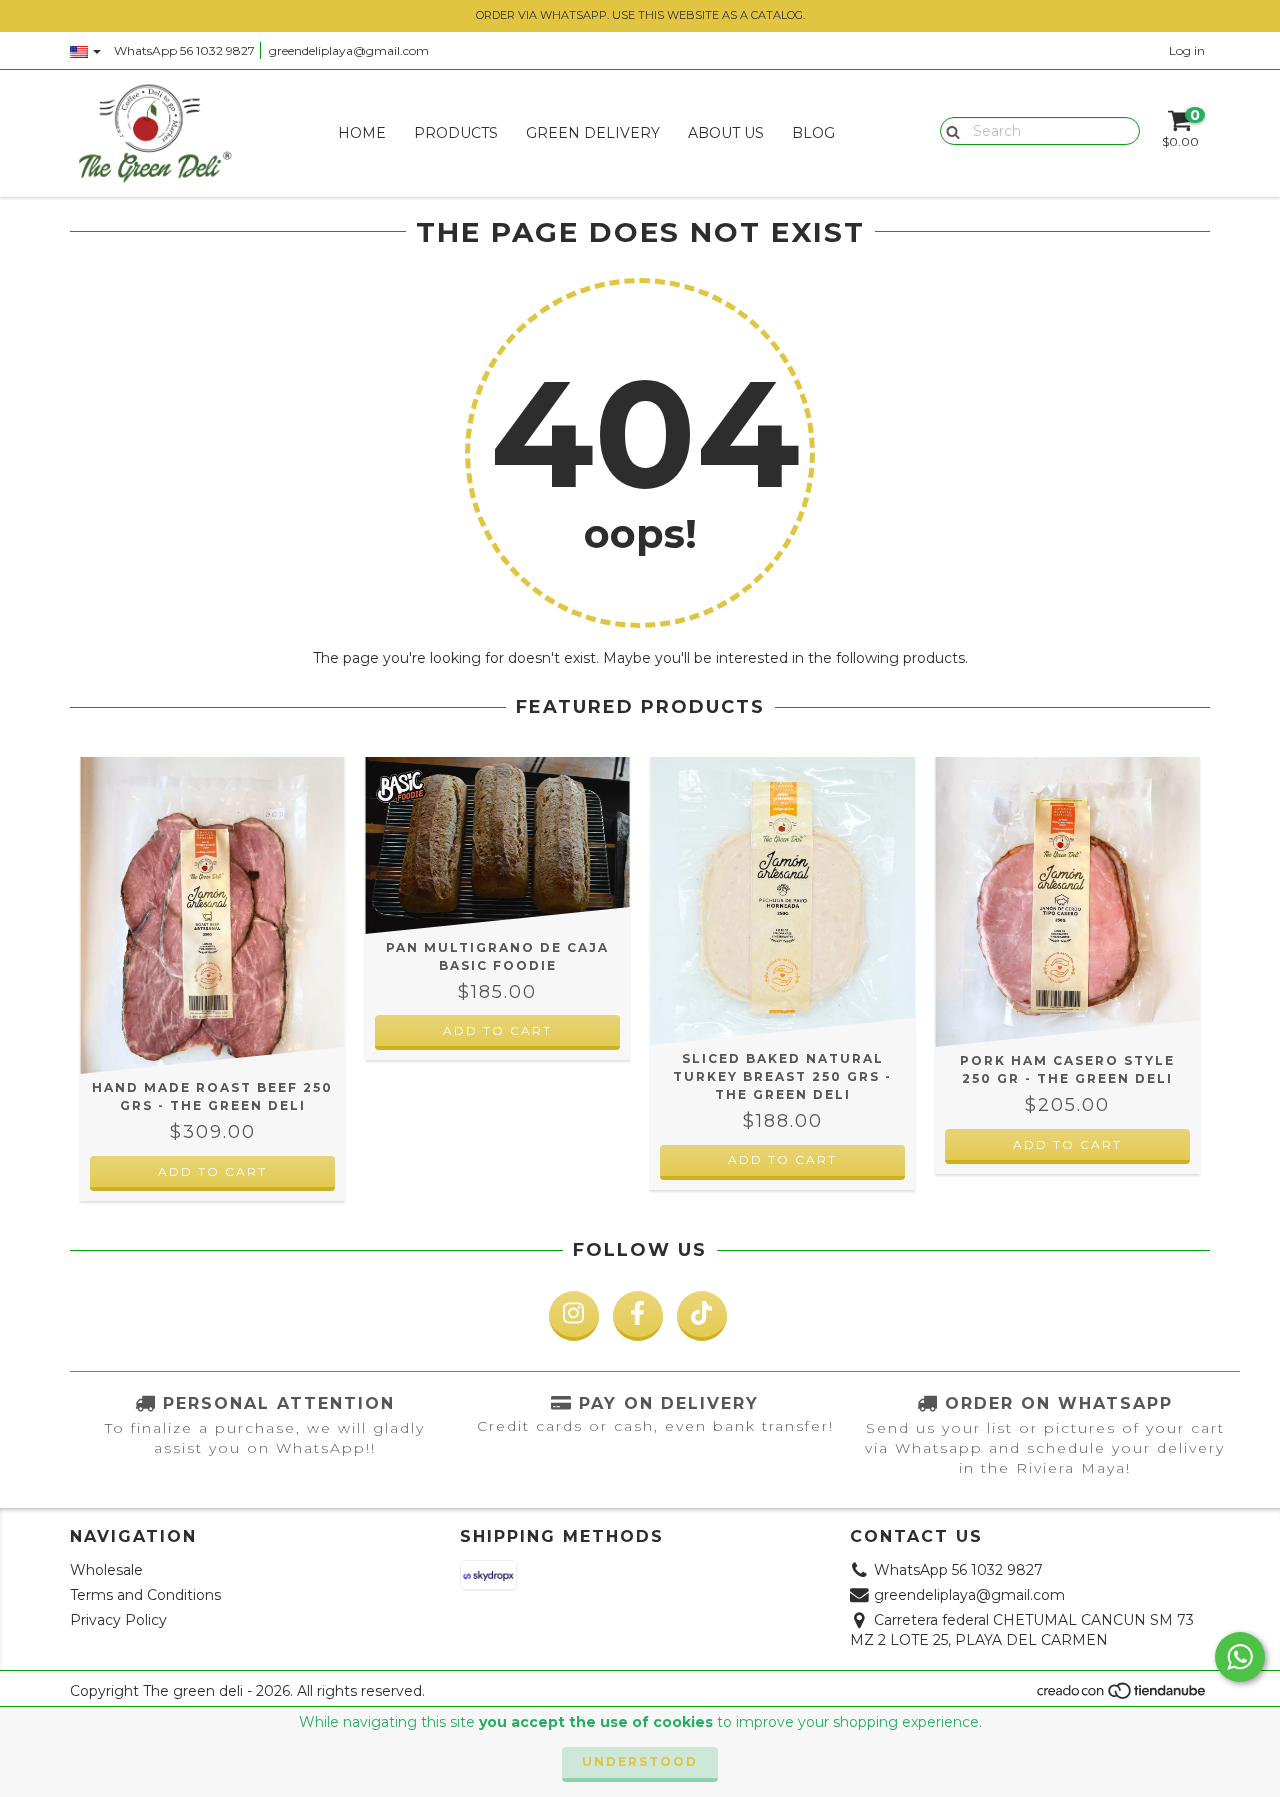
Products (456, 133)
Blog (813, 133)
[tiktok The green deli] (702, 1316)
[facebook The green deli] (638, 1316)
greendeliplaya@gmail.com (349, 50)
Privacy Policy (118, 1620)
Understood (640, 1761)
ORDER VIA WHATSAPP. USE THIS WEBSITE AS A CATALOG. (640, 15)
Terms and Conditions (145, 1595)
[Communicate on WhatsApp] (1240, 1657)
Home (362, 133)
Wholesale (106, 1570)
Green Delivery (593, 133)
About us (726, 133)
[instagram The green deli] (574, 1316)
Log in (1187, 50)
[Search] (948, 130)
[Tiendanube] (1122, 1696)
